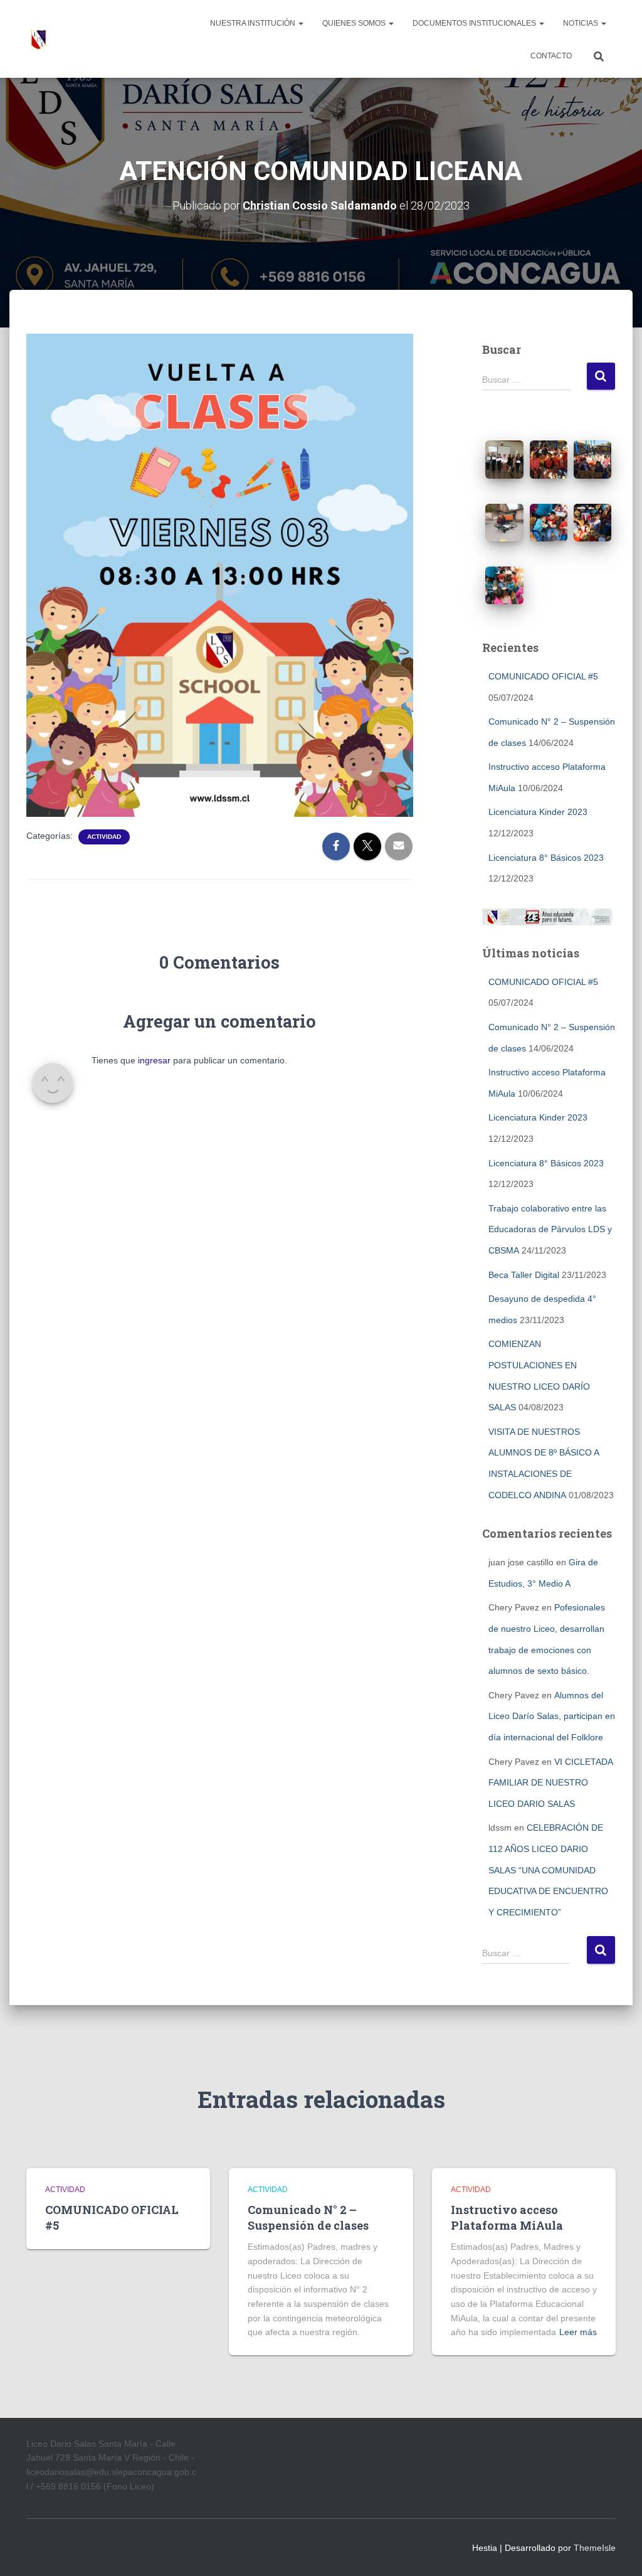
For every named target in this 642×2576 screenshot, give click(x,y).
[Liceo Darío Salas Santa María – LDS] (39, 39)
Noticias (581, 23)
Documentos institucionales (475, 23)
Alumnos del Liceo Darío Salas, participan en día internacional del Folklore (552, 1716)
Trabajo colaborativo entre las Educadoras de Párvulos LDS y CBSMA (550, 1229)
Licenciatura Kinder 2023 (538, 812)
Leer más (578, 2332)
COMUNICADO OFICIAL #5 (543, 676)
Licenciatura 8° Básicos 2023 (546, 858)
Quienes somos (355, 23)
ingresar (154, 1060)
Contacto (551, 56)
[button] (300, 23)
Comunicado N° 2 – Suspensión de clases (308, 2217)
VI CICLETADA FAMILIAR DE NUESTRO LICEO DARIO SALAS (550, 1783)
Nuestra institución (254, 23)
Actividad (104, 837)
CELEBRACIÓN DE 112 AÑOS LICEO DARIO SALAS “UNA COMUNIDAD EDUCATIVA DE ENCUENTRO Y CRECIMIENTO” (548, 1870)
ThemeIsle (595, 2548)
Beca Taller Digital (524, 1275)
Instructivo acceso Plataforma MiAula (507, 2217)
